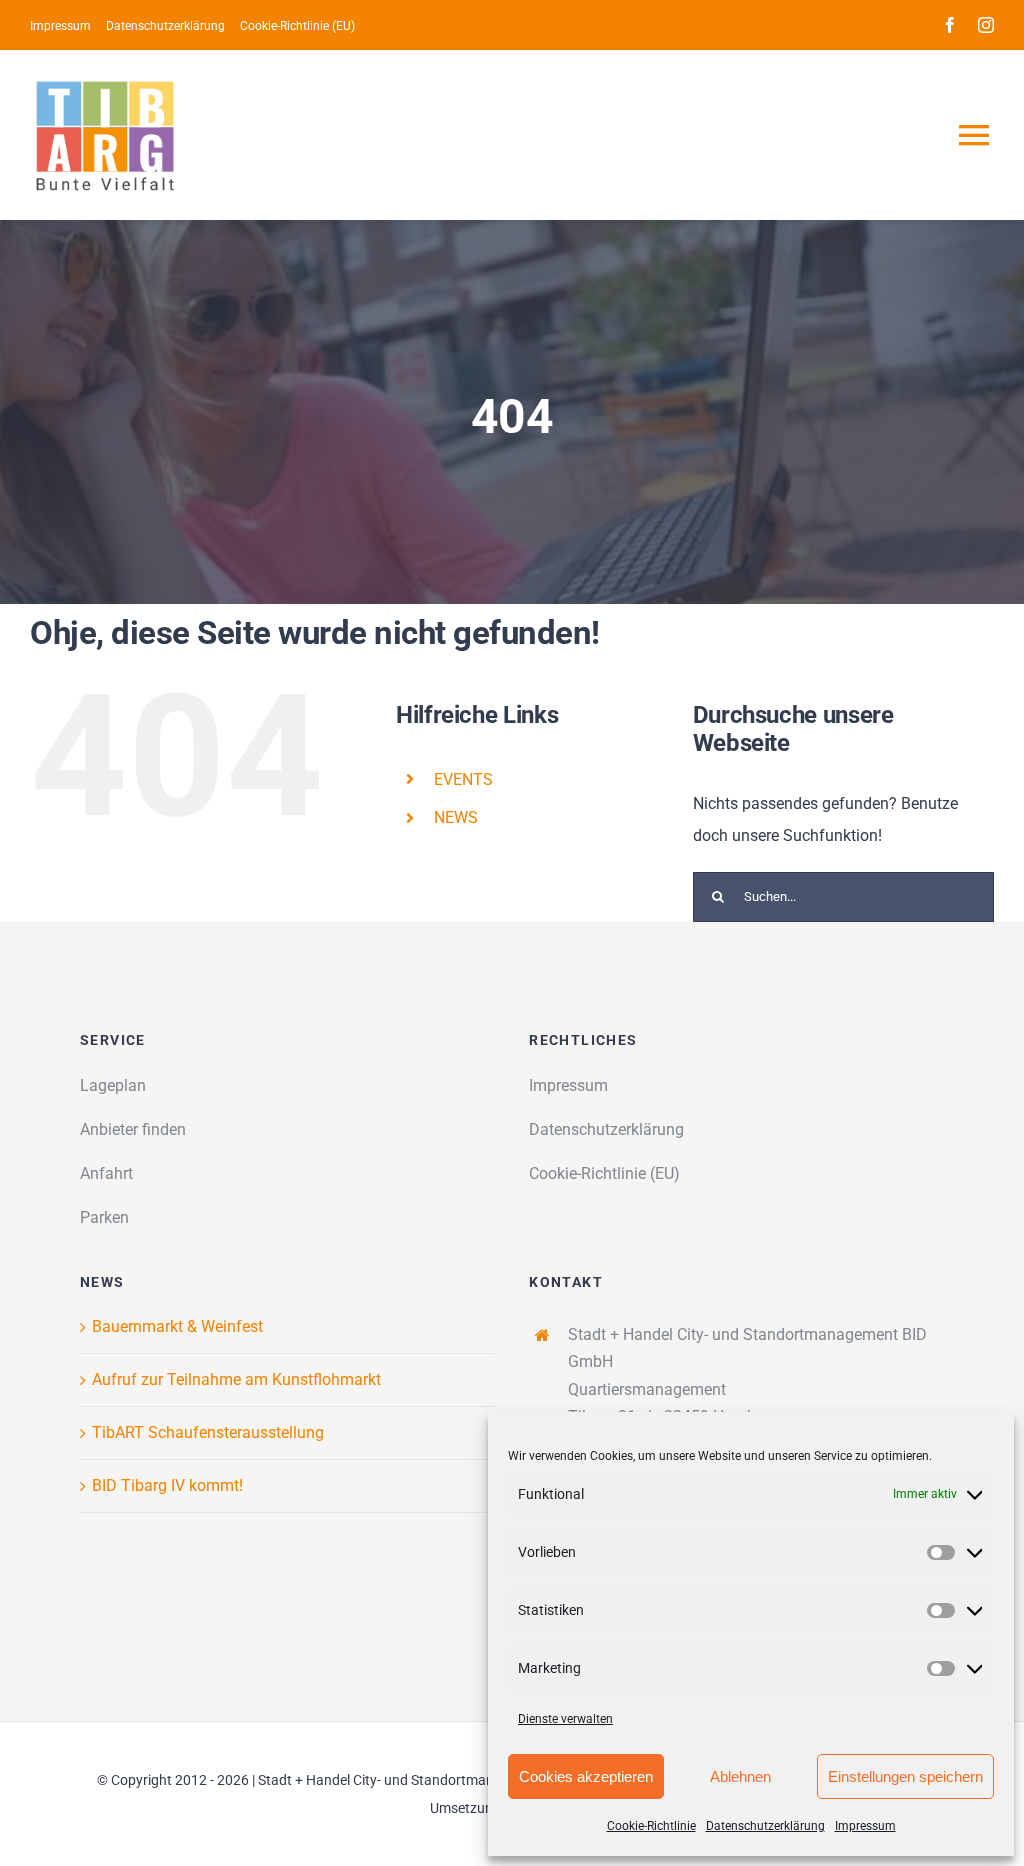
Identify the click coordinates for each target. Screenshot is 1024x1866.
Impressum (865, 1826)
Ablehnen (740, 1776)
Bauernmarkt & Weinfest (177, 1326)
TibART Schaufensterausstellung (208, 1432)
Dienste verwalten (565, 1719)
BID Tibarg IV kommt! (167, 1485)
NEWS (456, 817)
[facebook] (950, 25)
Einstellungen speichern (905, 1776)
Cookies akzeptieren (586, 1776)
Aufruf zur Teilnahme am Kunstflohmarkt (236, 1379)
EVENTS (463, 779)
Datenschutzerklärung (765, 1826)
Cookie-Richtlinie (651, 1826)
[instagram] (986, 25)
